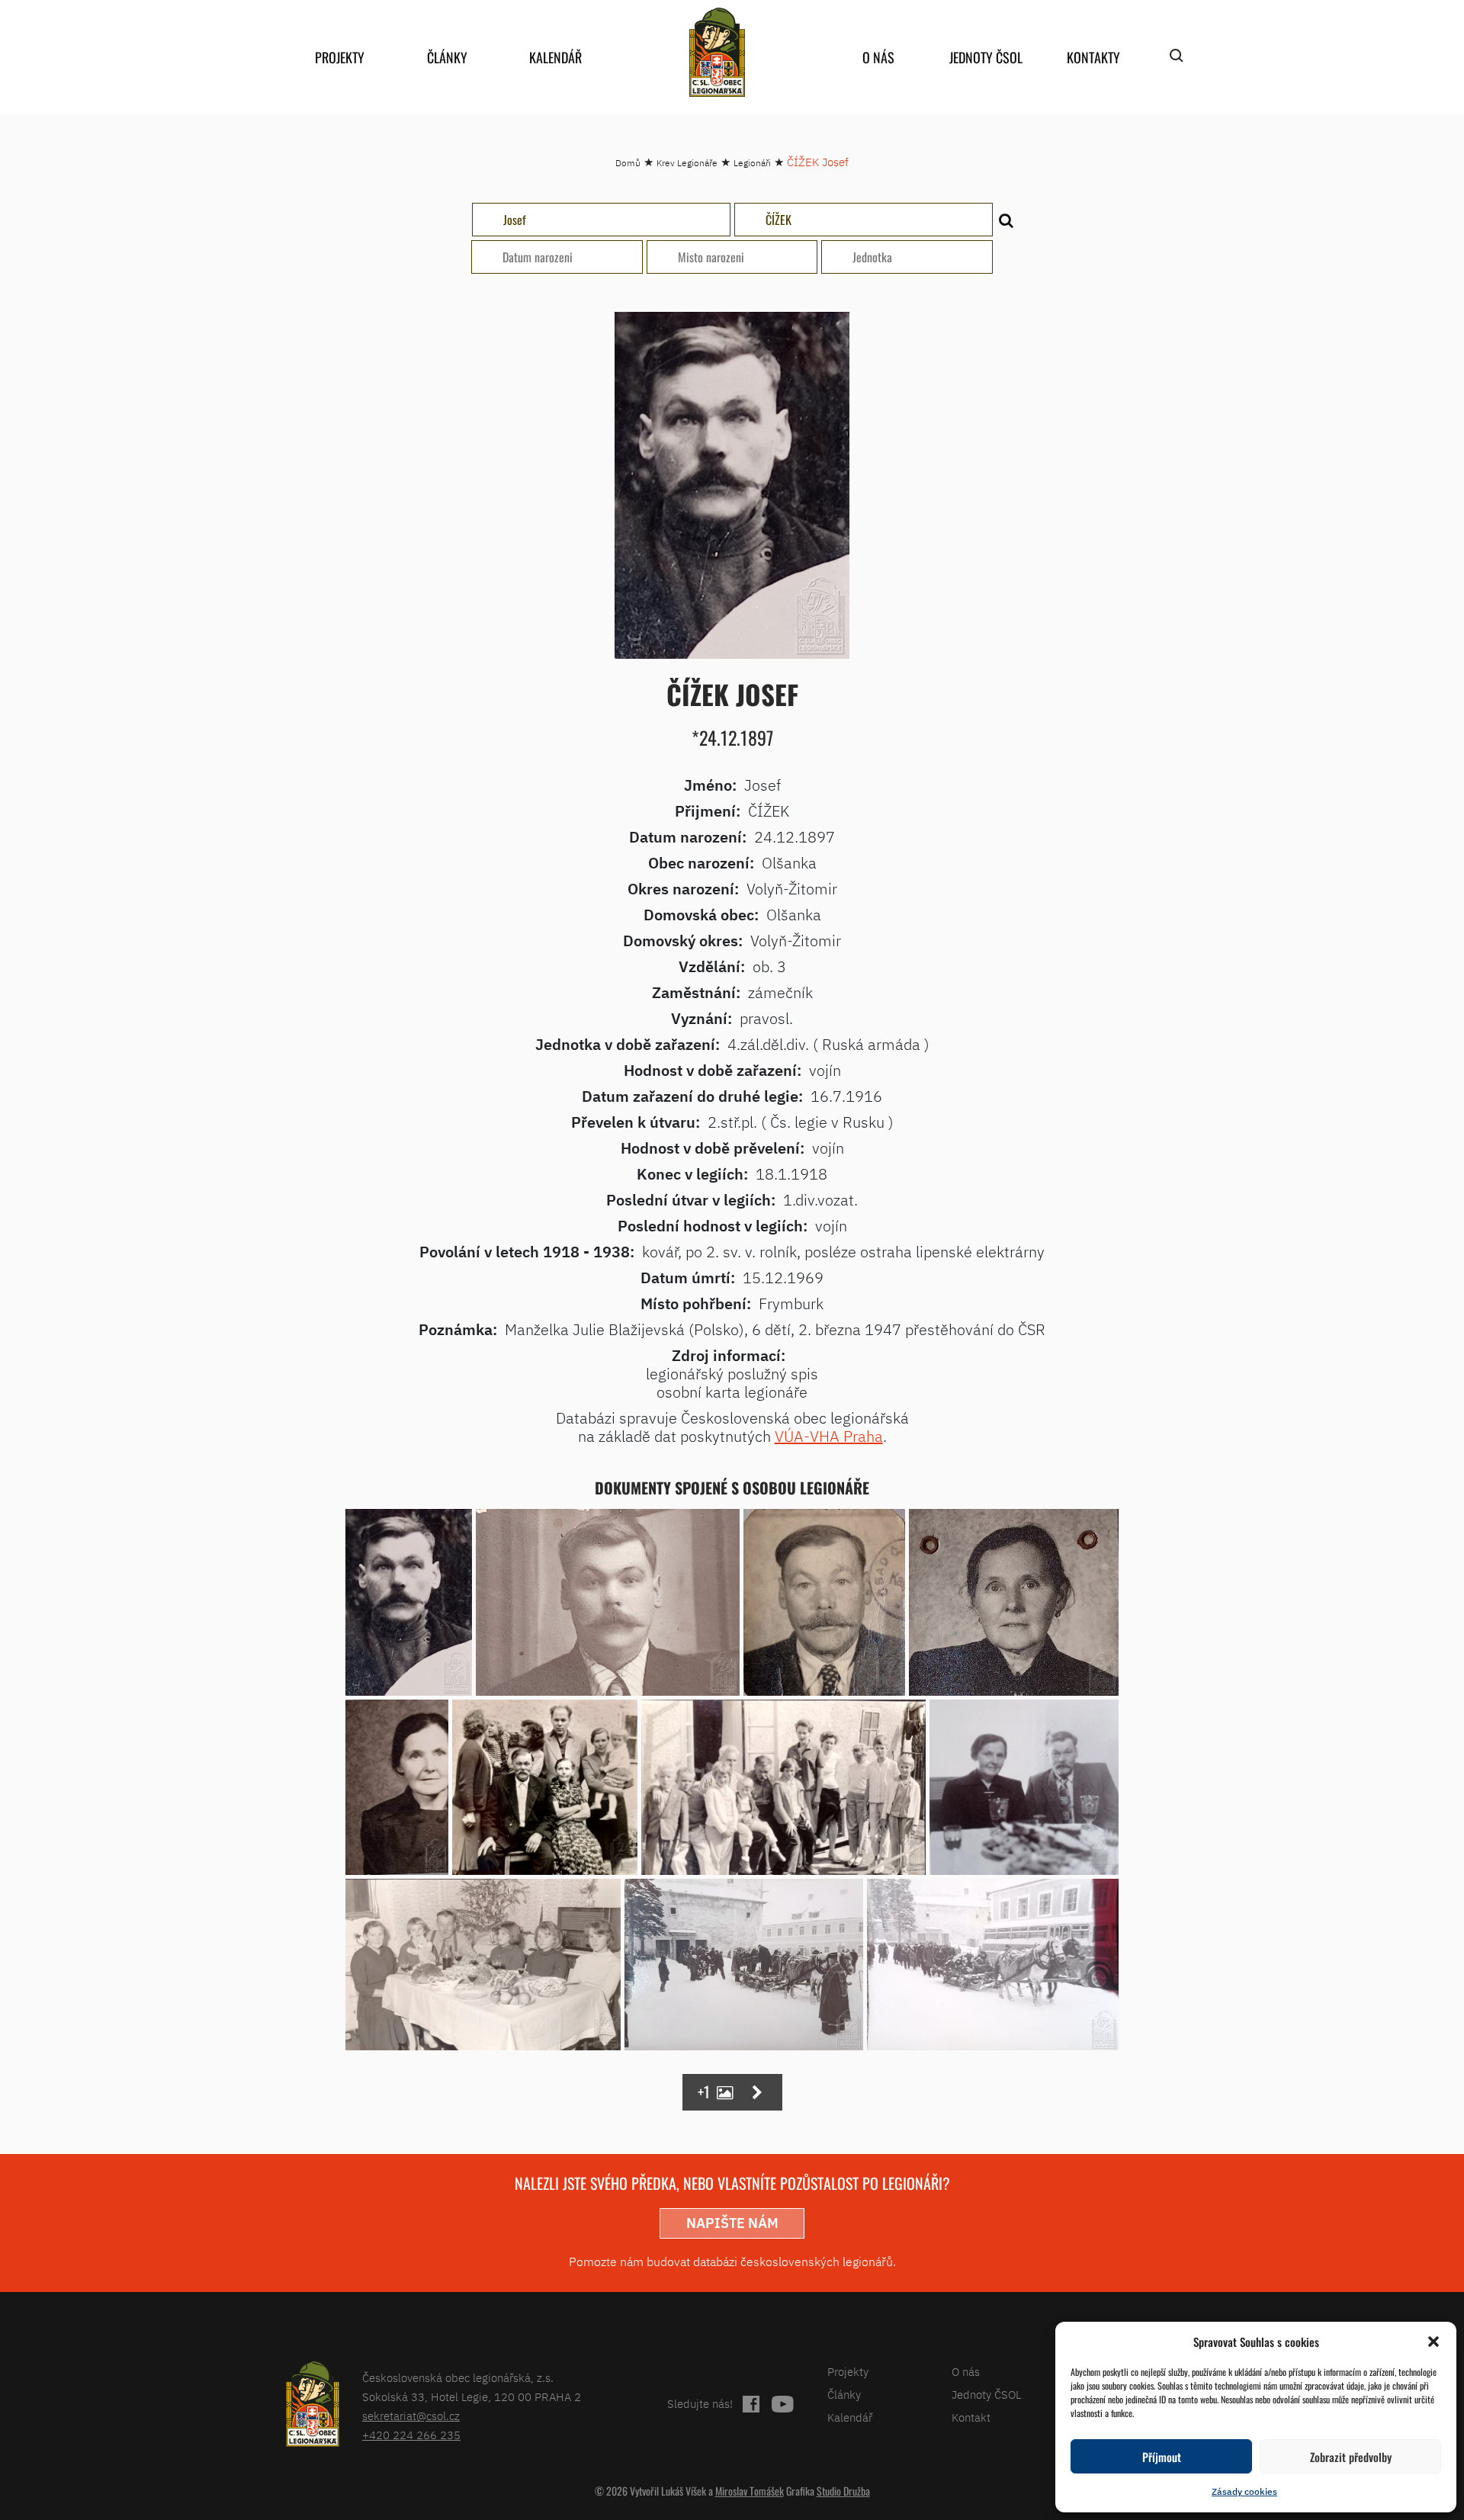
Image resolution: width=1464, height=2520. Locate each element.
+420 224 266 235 (411, 2435)
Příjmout (1162, 2457)
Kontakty (1093, 57)
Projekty (340, 57)
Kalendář (555, 57)
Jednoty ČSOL (986, 57)
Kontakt (971, 2417)
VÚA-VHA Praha (829, 1436)
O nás (878, 57)
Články (447, 57)
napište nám (732, 2223)
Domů (628, 163)
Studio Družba (843, 2491)
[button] (1433, 2342)
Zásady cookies (1244, 2491)
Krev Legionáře (687, 163)
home (717, 52)
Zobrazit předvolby (1351, 2457)
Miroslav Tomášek (750, 2491)
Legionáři (752, 163)
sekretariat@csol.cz (411, 2416)
